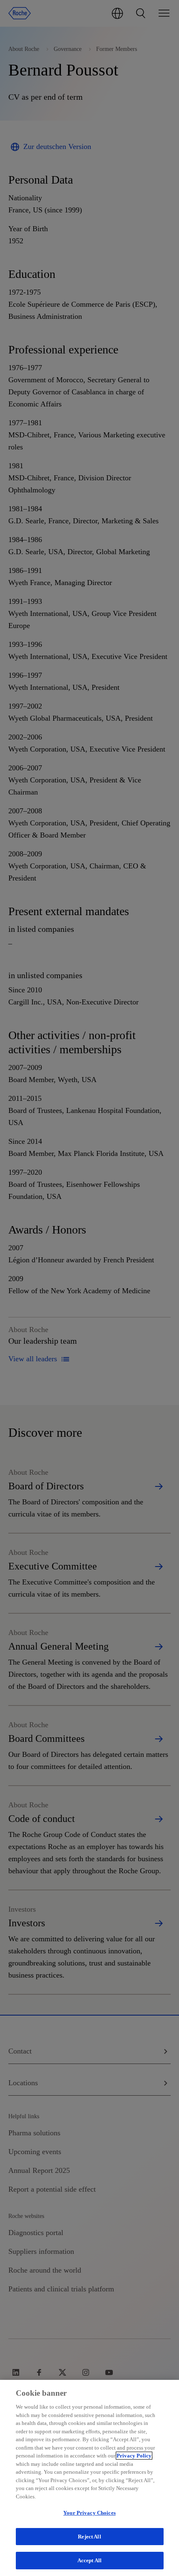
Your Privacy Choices (89, 2513)
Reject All (89, 2537)
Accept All (89, 2560)
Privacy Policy (134, 2456)
